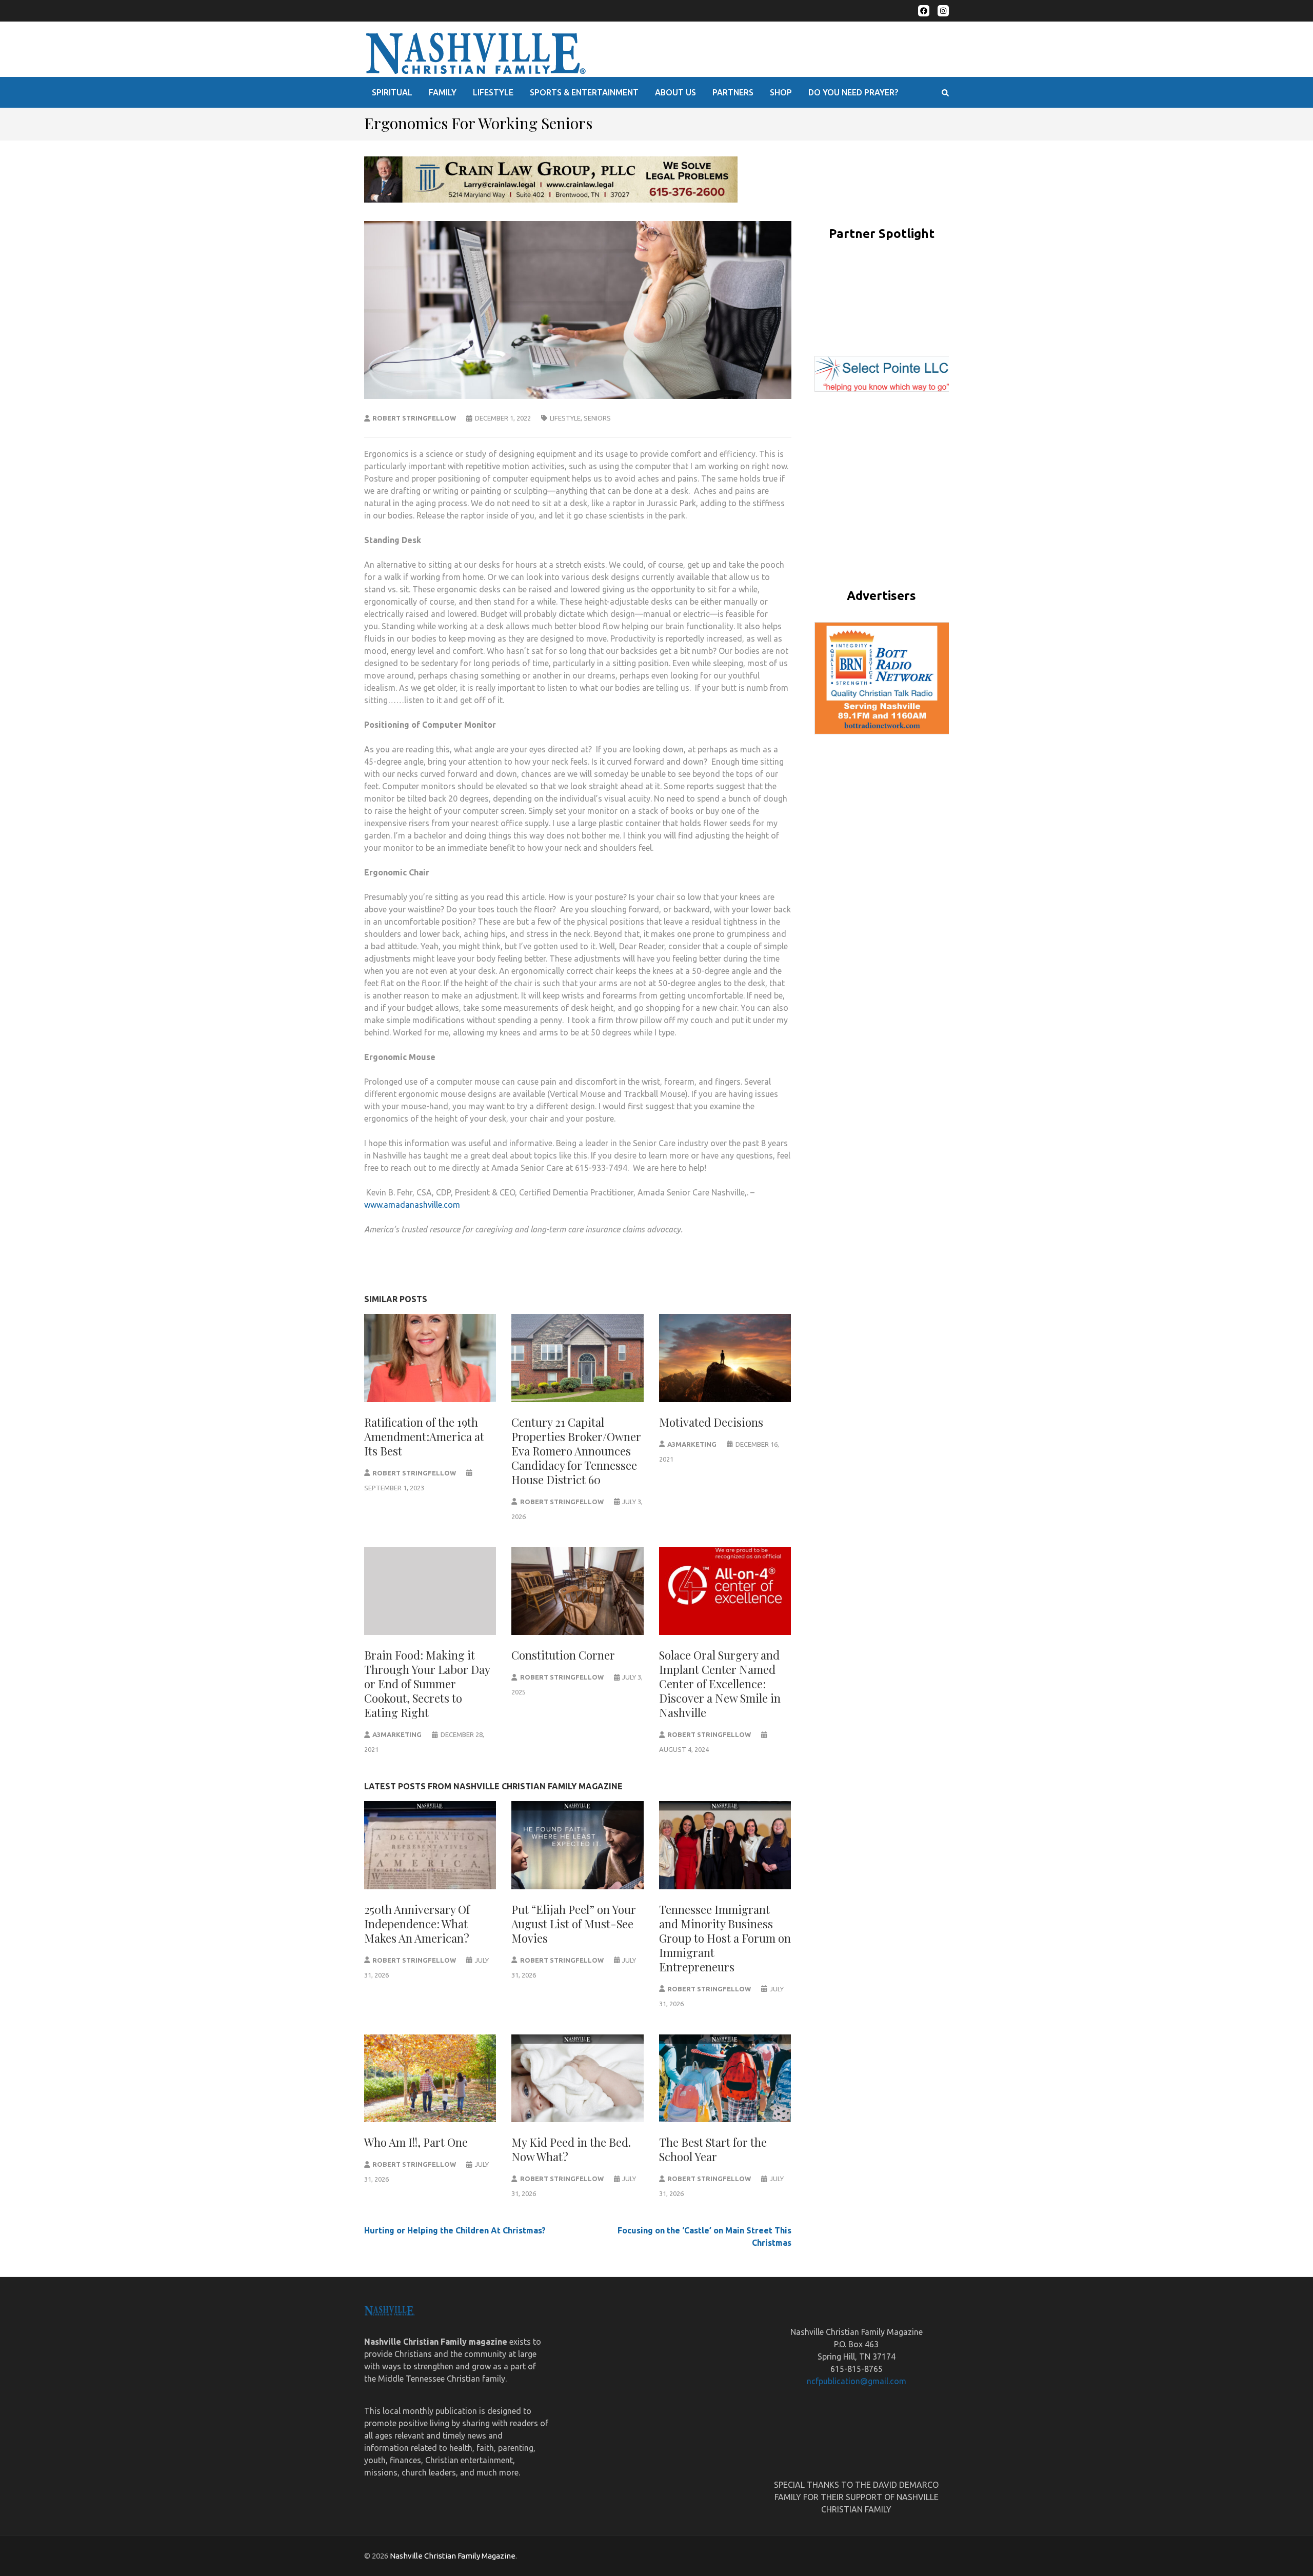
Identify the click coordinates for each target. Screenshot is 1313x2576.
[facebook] (924, 11)
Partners (733, 92)
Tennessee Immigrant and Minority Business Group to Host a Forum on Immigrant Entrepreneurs (725, 1938)
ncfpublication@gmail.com (857, 2381)
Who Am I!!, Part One (416, 2142)
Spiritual (392, 92)
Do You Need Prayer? (853, 92)
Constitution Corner (563, 1655)
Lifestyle (493, 92)
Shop (781, 92)
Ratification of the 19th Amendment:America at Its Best (424, 1436)
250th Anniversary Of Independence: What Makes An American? (417, 1924)
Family (443, 92)
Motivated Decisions (711, 1422)
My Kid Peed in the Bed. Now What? (571, 2149)
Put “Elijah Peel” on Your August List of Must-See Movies (574, 1924)
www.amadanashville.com (412, 1205)
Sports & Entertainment (584, 92)
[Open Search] (945, 93)
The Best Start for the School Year (713, 2149)
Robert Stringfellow (414, 418)
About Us (675, 92)
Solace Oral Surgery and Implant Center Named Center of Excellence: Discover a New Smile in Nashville (720, 1684)
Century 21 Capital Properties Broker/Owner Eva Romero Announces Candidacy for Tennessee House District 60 (576, 1451)
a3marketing (692, 1444)
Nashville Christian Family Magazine (453, 2556)
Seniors (597, 418)
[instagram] (943, 11)
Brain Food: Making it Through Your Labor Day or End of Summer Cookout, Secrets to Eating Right (427, 1684)
